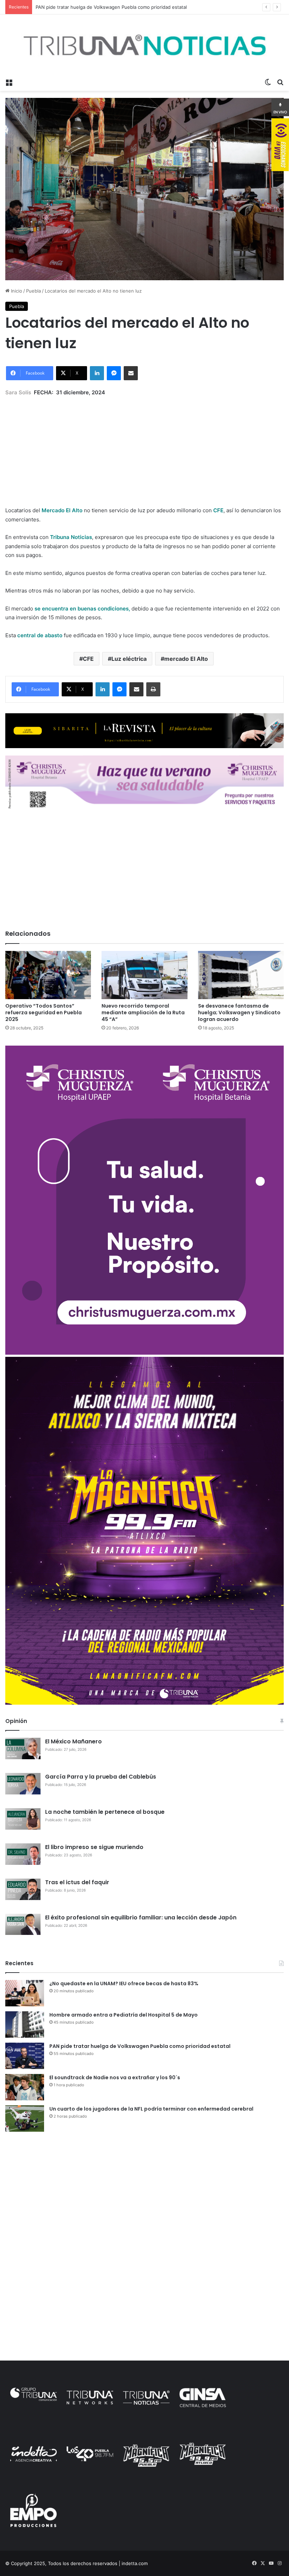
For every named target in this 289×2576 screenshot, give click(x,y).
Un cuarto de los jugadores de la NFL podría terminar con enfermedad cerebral (151, 2109)
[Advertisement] (144, 446)
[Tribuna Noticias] (144, 45)
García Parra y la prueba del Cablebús (101, 1777)
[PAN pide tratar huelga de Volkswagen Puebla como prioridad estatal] (25, 2056)
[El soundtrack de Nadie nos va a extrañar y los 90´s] (25, 2087)
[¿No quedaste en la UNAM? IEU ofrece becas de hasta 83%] (25, 1993)
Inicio (16, 291)
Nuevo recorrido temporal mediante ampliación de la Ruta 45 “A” (143, 1013)
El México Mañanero (73, 1741)
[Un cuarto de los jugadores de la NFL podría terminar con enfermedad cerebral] (25, 2119)
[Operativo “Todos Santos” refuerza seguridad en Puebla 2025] (48, 975)
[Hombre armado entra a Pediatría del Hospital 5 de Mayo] (25, 2025)
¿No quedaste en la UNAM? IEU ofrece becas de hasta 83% (124, 1983)
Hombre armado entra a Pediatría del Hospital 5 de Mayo (124, 2015)
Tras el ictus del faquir (77, 1882)
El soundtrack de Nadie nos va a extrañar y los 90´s (115, 2077)
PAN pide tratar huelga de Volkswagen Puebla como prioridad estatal (140, 2046)
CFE (88, 659)
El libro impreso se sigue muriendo (94, 1847)
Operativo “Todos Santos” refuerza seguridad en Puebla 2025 (44, 1013)
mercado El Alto (186, 659)
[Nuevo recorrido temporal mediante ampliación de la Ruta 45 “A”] (144, 975)
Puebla (33, 291)
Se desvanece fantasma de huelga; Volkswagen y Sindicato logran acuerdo (239, 1013)
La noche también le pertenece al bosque (105, 1812)
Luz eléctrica (129, 659)
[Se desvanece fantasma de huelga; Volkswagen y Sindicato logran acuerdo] (241, 975)
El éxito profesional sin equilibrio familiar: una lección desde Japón (141, 1917)
